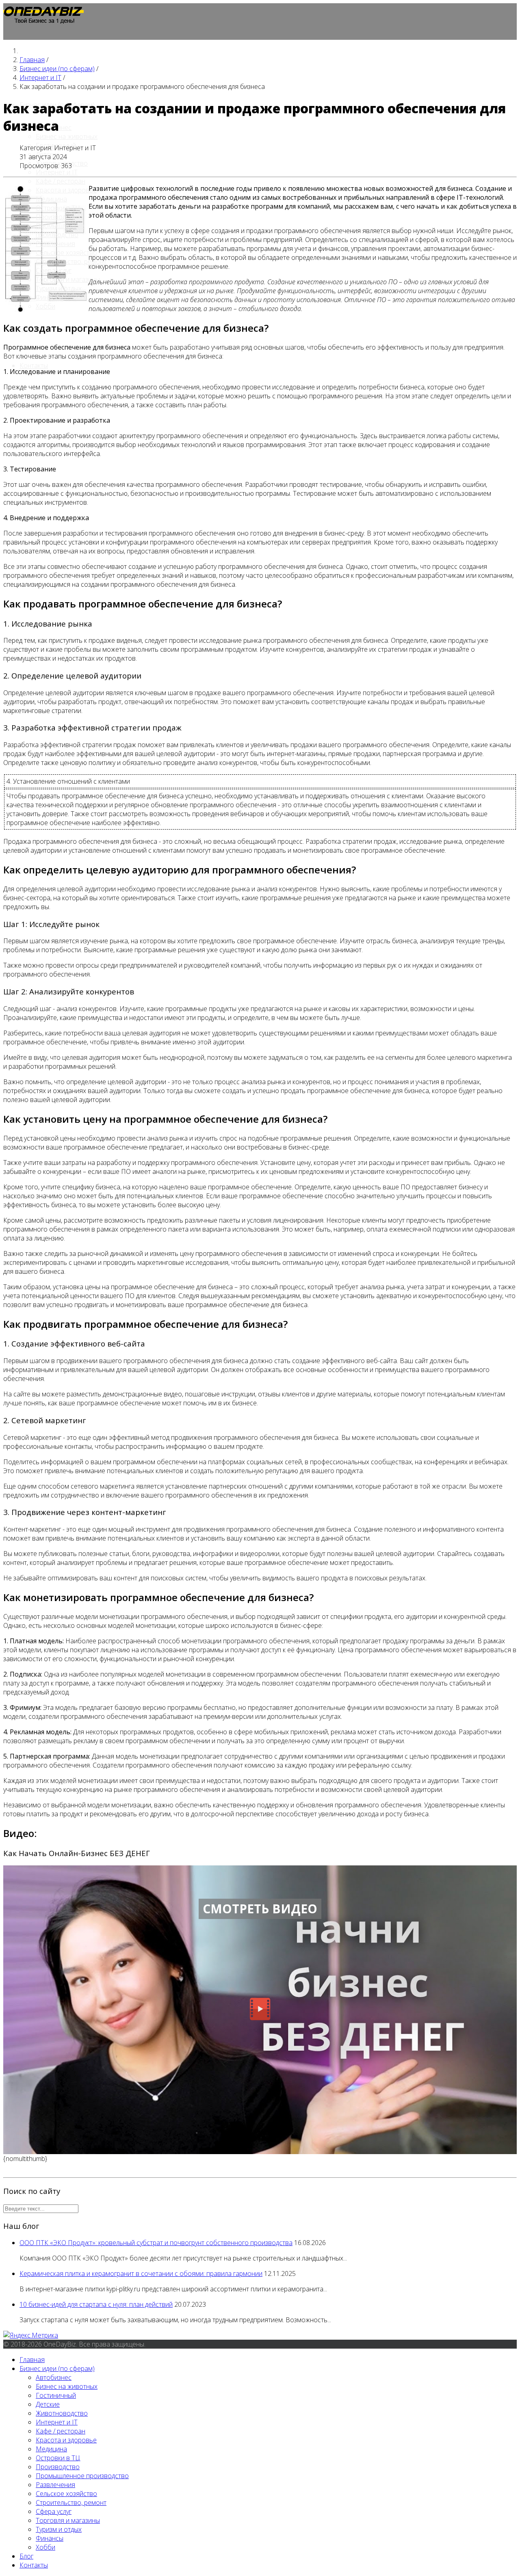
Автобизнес (54, 2377)
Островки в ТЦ (58, 208)
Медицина (51, 199)
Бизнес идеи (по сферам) (57, 2369)
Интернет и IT (57, 172)
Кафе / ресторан (61, 181)
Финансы (50, 297)
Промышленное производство (60, 230)
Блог (26, 2556)
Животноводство (62, 2413)
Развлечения (55, 244)
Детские (48, 2404)
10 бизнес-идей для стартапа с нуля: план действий (96, 2304)
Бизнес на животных (67, 136)
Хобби (45, 306)
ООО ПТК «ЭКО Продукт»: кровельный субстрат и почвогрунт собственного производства (156, 2243)
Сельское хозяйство (66, 253)
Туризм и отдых (59, 288)
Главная (32, 2360)
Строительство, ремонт (71, 261)
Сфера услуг (54, 270)
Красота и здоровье (66, 190)
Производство (58, 217)
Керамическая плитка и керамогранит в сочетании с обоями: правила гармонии (141, 2273)
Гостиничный (56, 2395)
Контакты (34, 365)
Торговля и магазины (68, 279)
